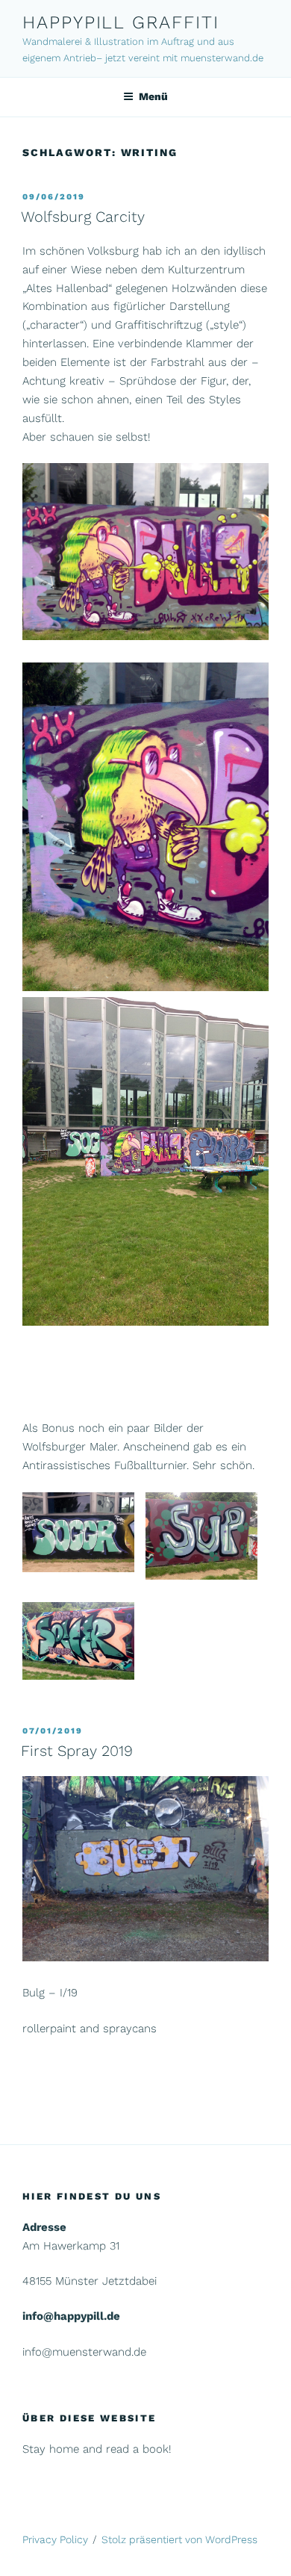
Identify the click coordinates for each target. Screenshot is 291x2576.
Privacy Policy (55, 2539)
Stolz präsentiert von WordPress (179, 2539)
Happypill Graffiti (121, 22)
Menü (153, 96)
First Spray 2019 (77, 1751)
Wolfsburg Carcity (83, 217)
